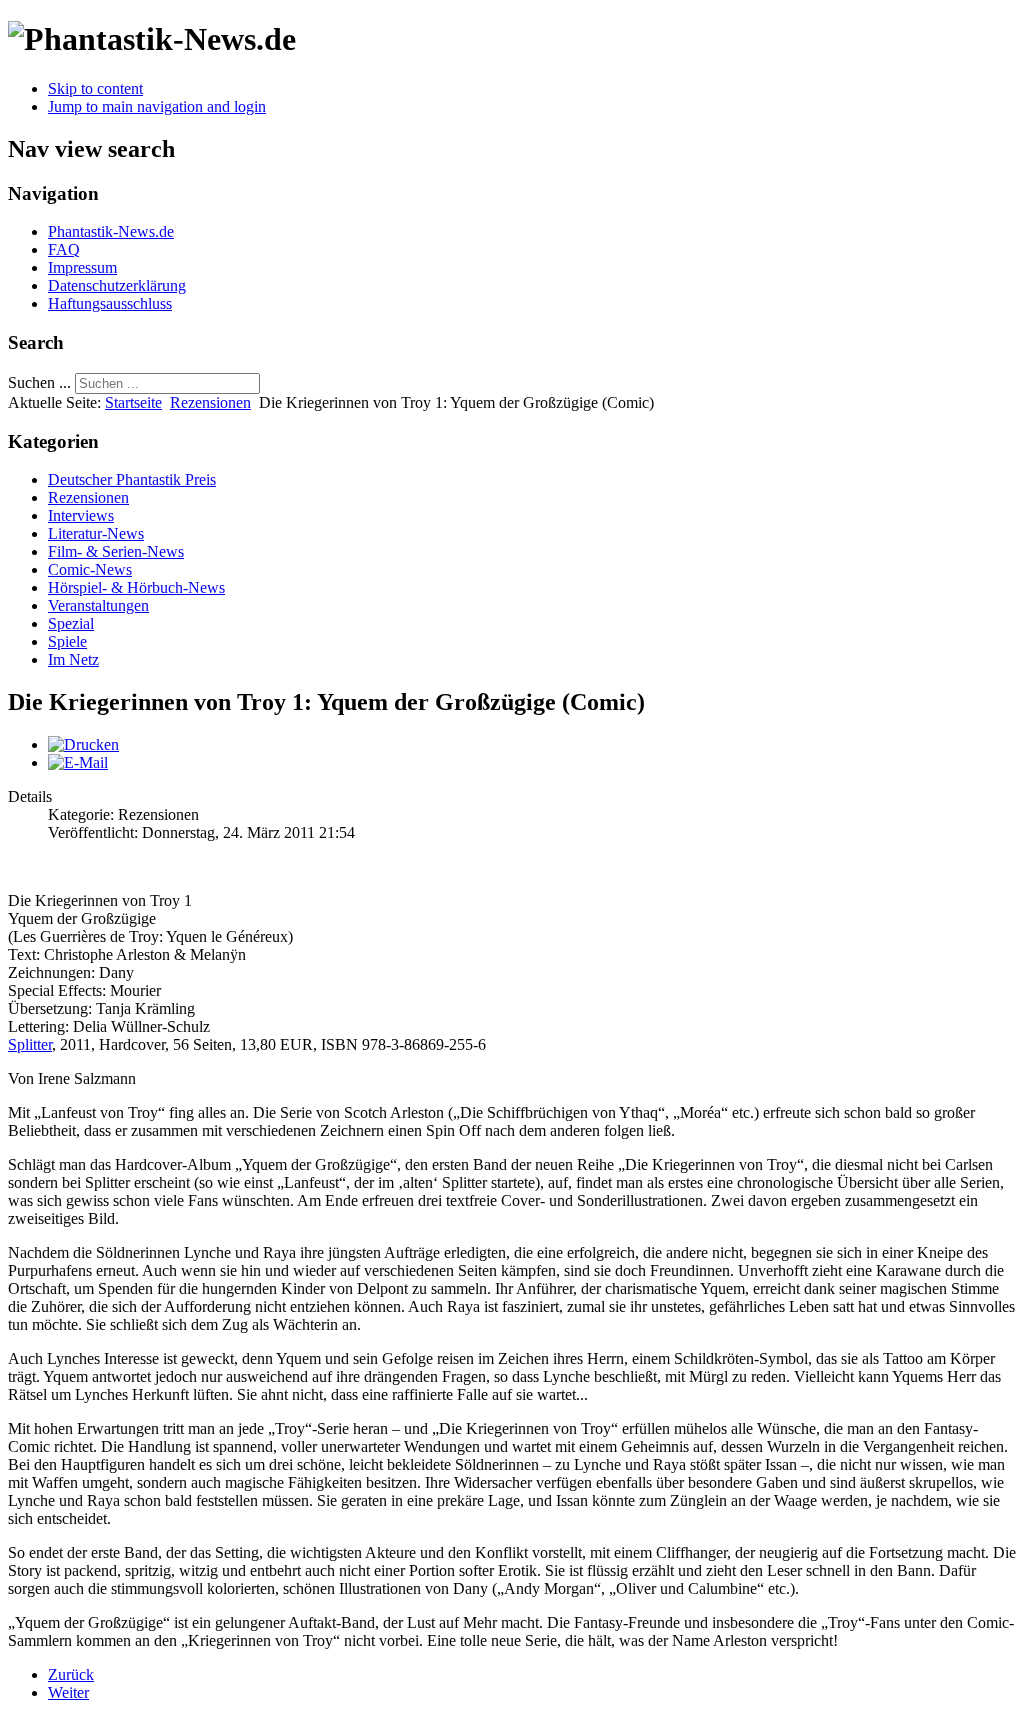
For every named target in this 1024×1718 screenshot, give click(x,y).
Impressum (82, 267)
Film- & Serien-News (116, 551)
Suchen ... (39, 382)
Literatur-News (96, 533)
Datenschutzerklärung (117, 285)
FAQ (64, 249)
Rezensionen (210, 402)
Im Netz (73, 659)
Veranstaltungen (98, 605)
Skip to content (95, 88)
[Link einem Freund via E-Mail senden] (78, 762)
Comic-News (90, 569)
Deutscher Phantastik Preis (132, 479)
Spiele (67, 641)
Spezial (71, 623)
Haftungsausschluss (110, 303)
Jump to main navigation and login (157, 106)
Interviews (81, 515)
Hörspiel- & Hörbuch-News (136, 587)
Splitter (30, 1044)
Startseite (133, 402)
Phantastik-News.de (111, 231)
